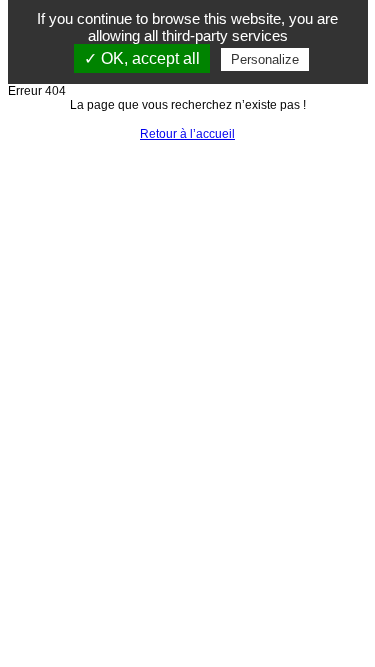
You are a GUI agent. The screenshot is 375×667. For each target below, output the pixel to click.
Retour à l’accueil (187, 134)
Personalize (265, 59)
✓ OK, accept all (142, 58)
